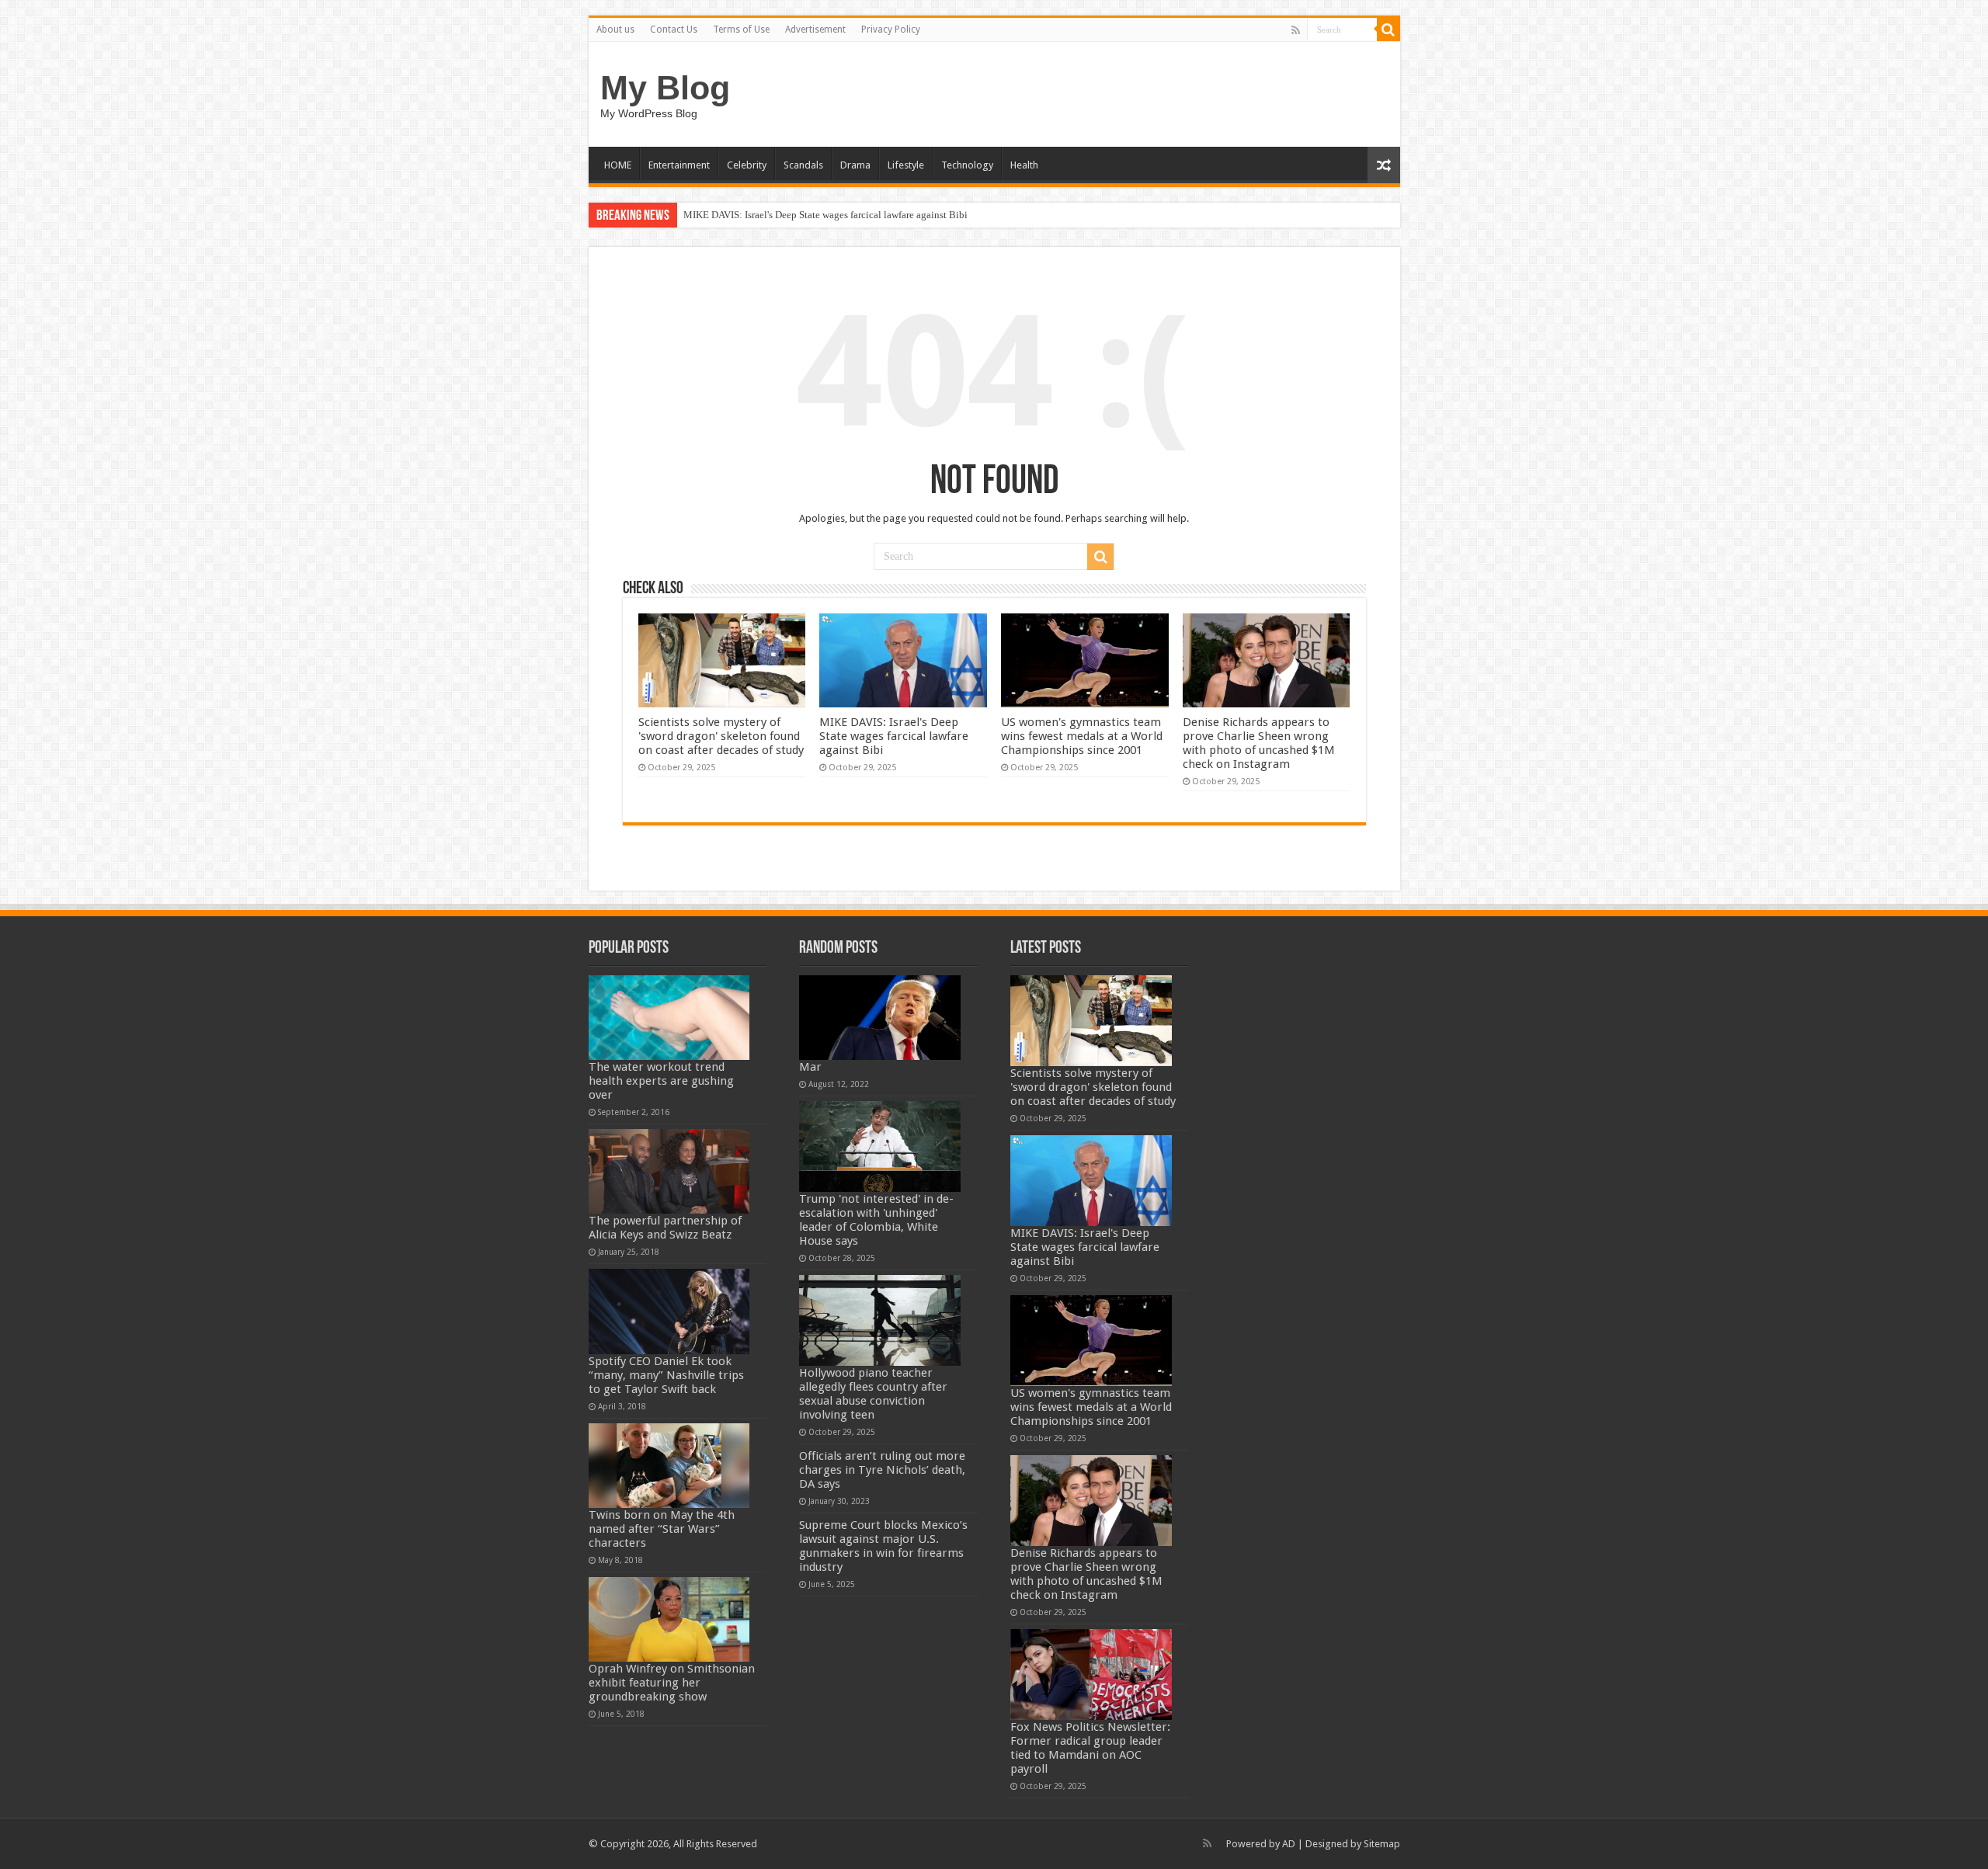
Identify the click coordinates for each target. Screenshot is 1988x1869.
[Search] (1388, 30)
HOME (618, 165)
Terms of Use (741, 30)
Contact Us (674, 30)
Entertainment (679, 165)
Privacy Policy (891, 30)
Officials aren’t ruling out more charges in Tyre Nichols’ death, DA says (882, 1470)
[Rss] (1296, 30)
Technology (967, 165)
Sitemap (1382, 1844)
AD (1289, 1844)
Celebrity (747, 165)
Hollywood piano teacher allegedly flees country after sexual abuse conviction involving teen (873, 1394)
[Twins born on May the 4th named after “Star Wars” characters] (669, 1466)
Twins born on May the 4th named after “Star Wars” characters (662, 1529)
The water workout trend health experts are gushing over (661, 1081)
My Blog (665, 88)
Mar (810, 1067)
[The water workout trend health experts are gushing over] (669, 1018)
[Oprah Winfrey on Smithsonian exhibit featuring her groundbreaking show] (669, 1619)
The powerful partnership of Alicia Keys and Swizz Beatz (665, 1228)
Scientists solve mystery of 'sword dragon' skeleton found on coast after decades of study (721, 736)
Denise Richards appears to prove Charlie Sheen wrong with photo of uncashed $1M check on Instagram (1259, 743)
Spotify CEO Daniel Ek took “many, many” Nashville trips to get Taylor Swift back (666, 1375)
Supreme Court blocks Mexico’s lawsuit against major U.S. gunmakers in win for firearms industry (883, 1546)
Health (1024, 165)
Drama (855, 165)
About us (615, 30)
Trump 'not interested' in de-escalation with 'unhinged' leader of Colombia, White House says (876, 1220)
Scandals (803, 165)
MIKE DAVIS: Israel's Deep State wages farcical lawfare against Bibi (825, 215)
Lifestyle (906, 165)
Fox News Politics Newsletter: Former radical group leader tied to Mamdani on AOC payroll (1090, 1748)
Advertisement (815, 30)
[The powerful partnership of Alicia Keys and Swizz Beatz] (669, 1171)
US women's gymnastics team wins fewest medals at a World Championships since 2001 (1082, 736)
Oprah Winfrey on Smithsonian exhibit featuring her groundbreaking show (672, 1683)
